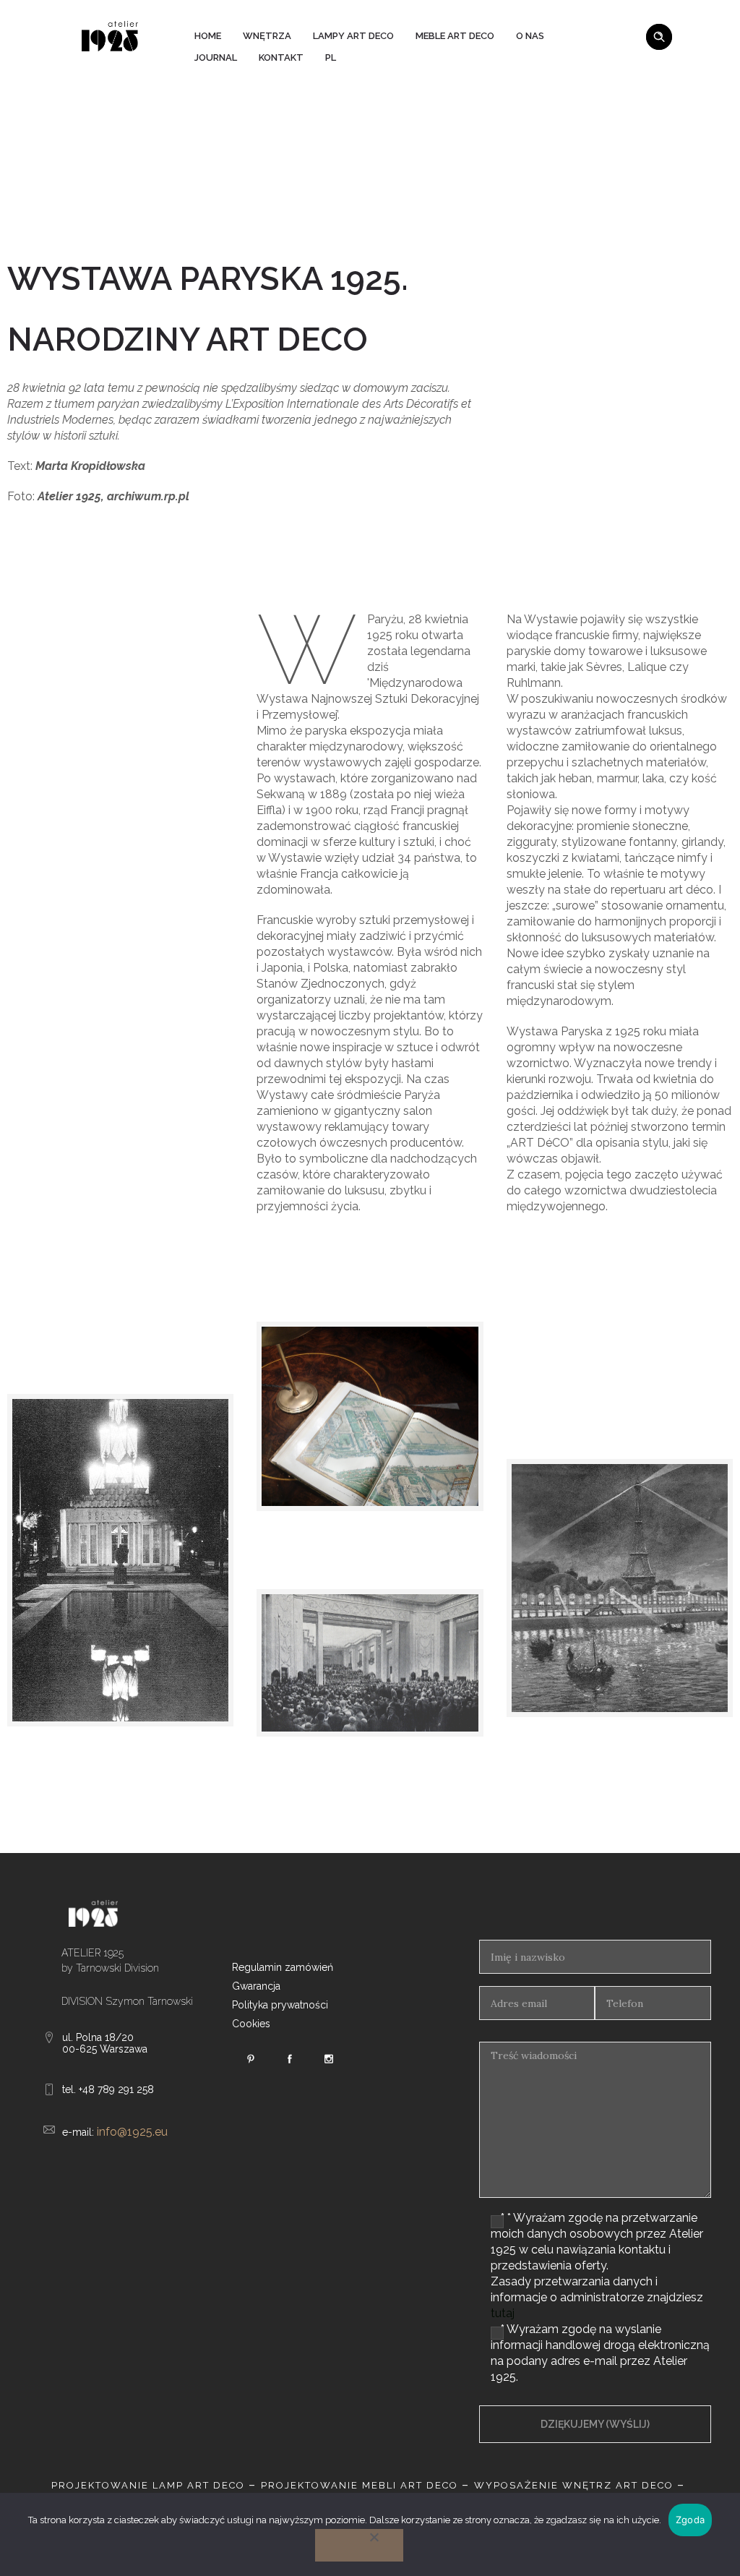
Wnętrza (267, 36)
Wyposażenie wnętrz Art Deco (574, 2485)
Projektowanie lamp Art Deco (148, 2485)
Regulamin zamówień (283, 1967)
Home (208, 36)
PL (331, 57)
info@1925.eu (132, 2132)
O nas (530, 36)
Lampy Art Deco (353, 36)
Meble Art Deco (455, 36)
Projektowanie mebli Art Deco (360, 2485)
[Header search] (659, 35)
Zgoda (690, 2520)
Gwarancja (256, 1986)
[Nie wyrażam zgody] (359, 2545)
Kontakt (281, 57)
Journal (216, 57)
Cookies (251, 2024)
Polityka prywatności (280, 2005)
